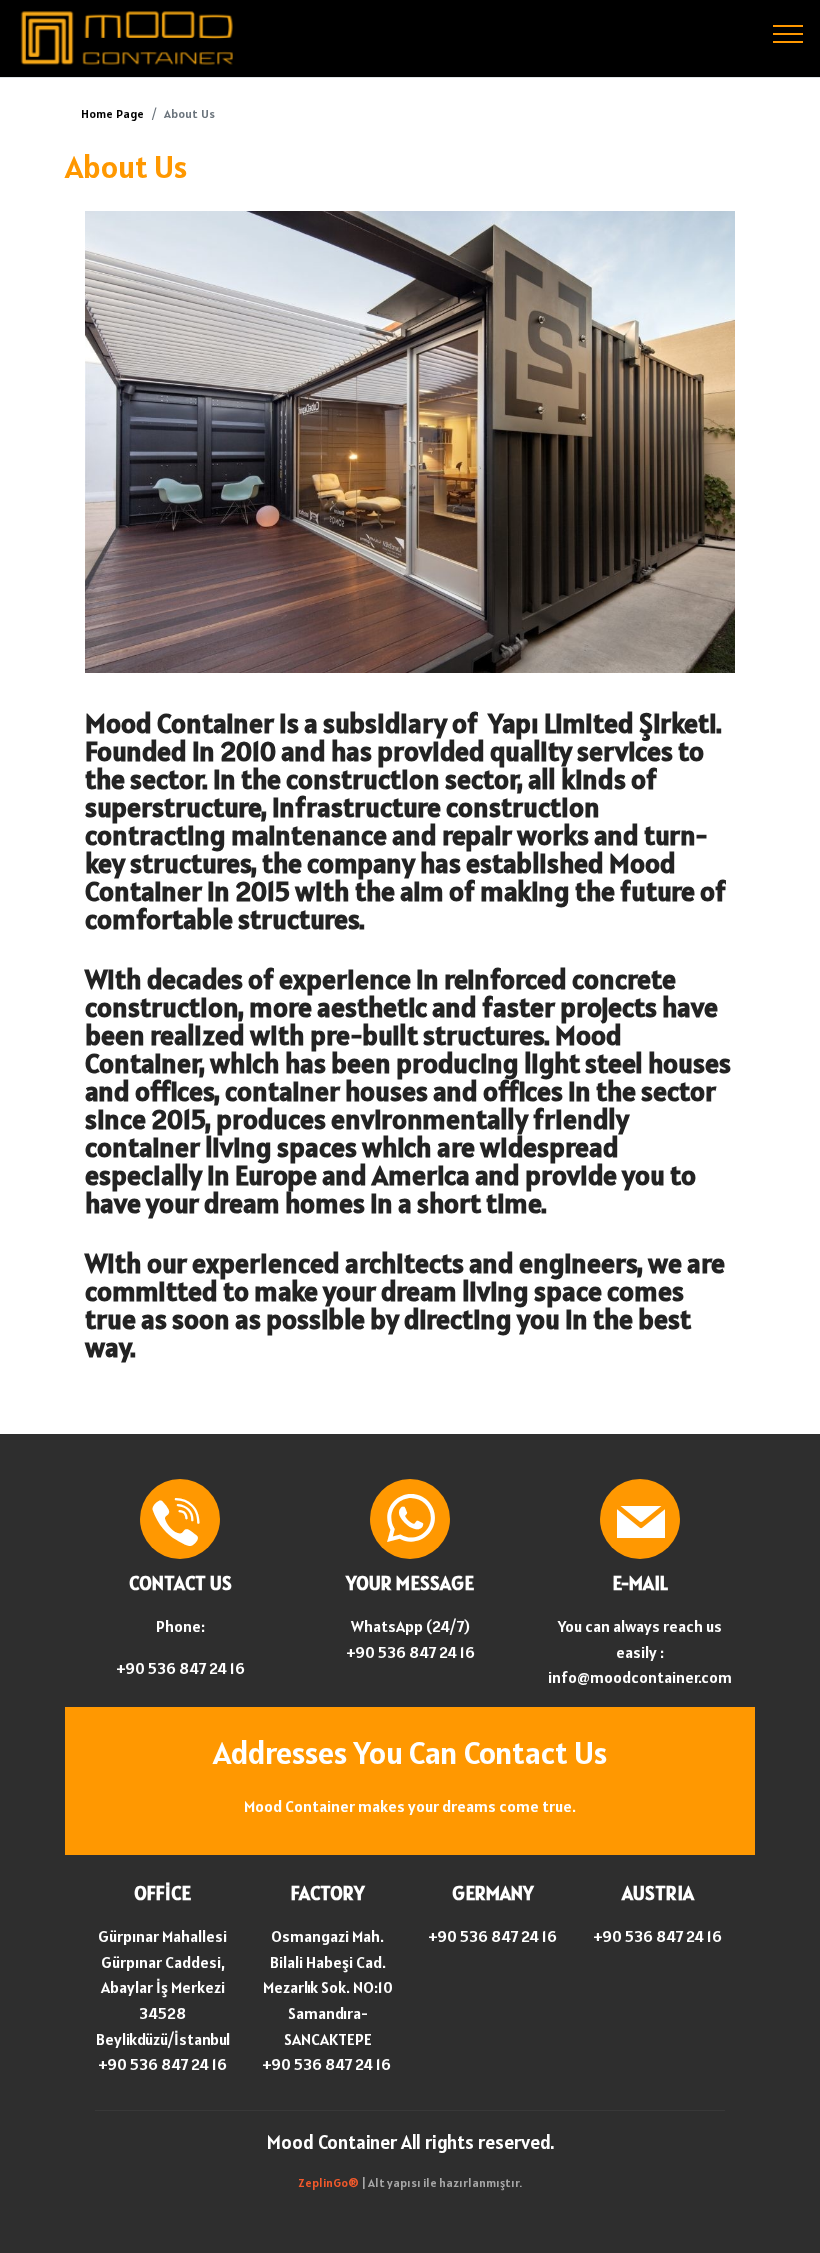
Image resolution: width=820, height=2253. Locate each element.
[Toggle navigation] (788, 33)
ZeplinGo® (329, 2182)
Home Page (112, 113)
